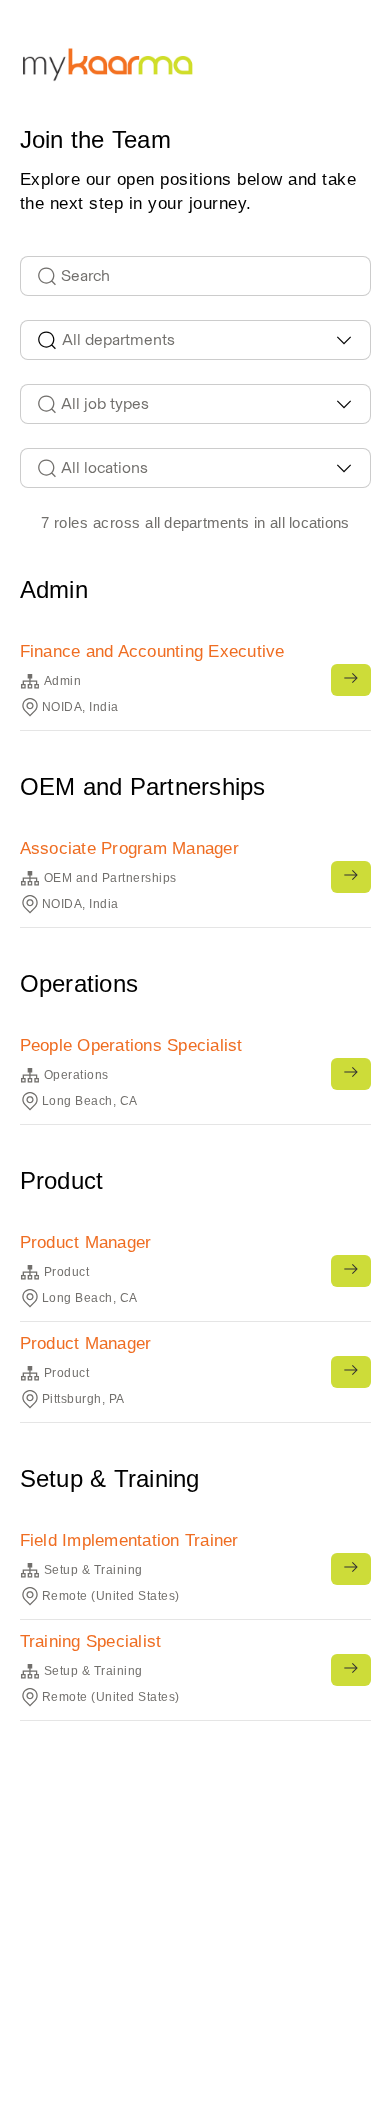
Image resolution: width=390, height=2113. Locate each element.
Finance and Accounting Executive (152, 651)
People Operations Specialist (131, 1045)
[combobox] (195, 340)
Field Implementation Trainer (129, 1540)
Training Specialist (91, 1641)
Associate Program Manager (129, 848)
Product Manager (86, 1242)
